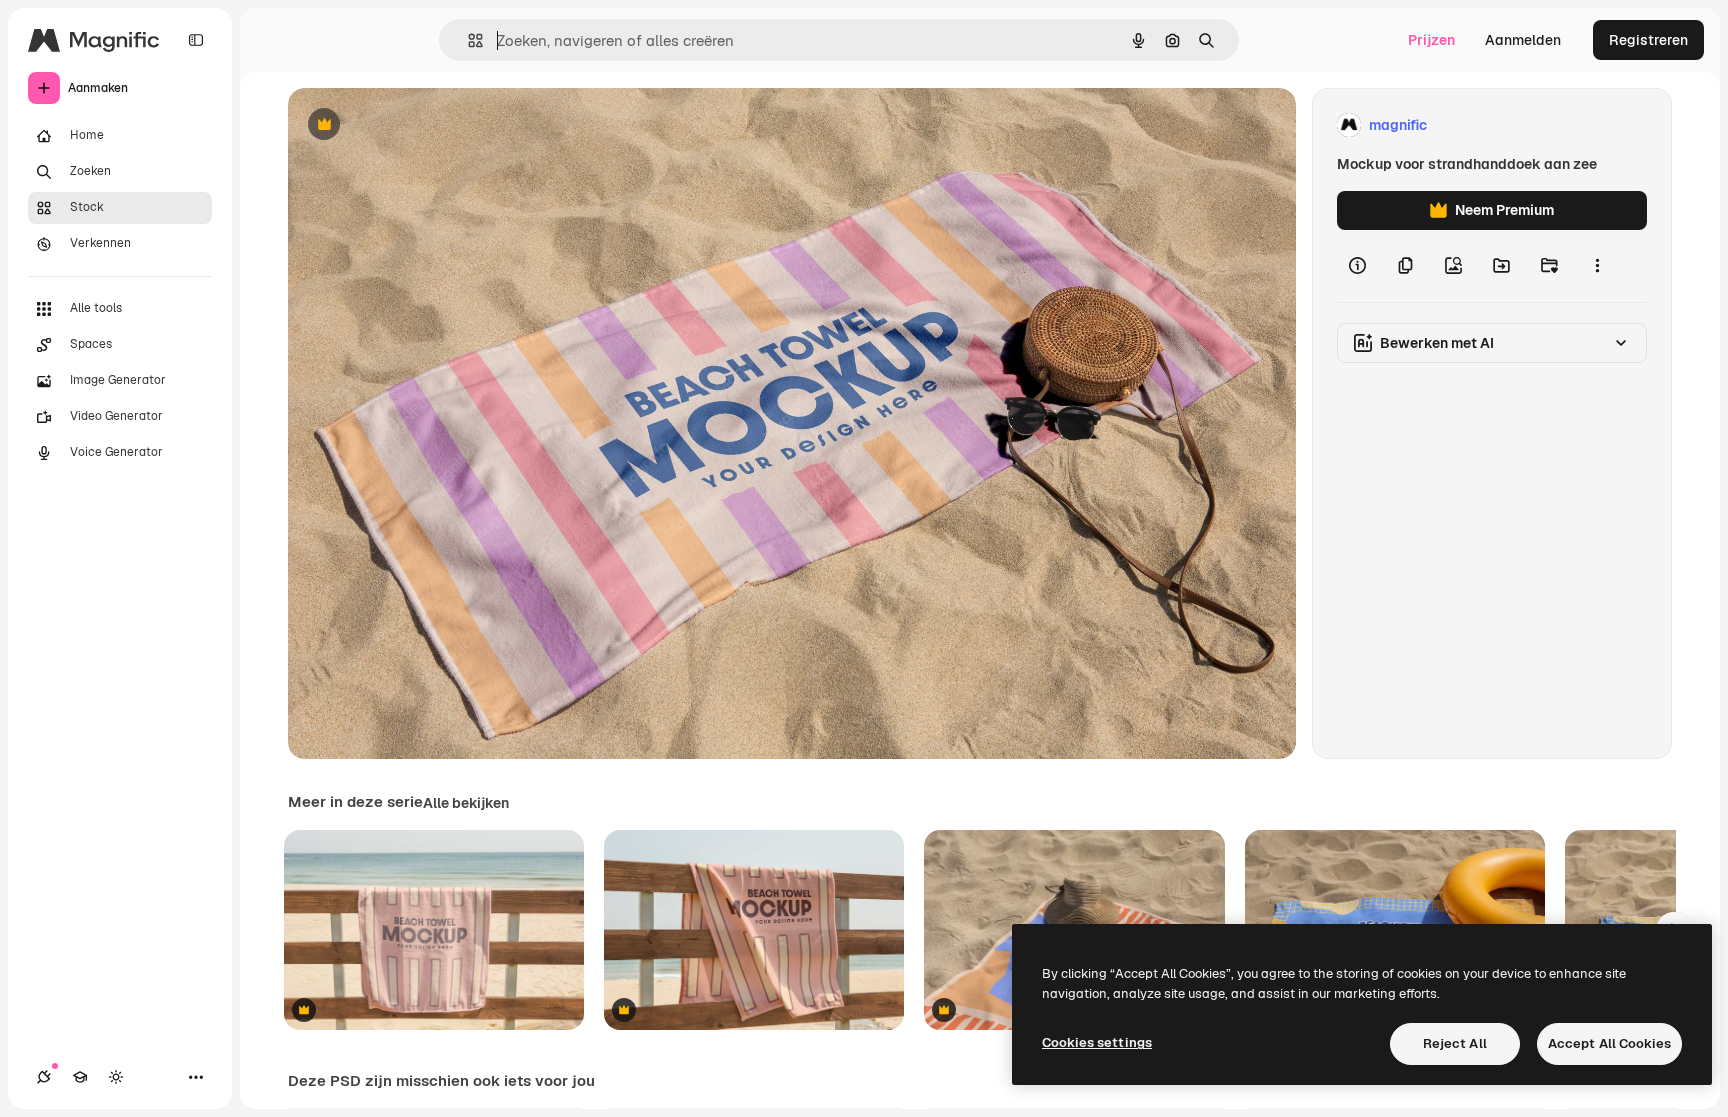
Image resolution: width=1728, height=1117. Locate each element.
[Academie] (80, 1077)
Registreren (1648, 40)
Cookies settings (1097, 1042)
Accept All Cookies (1609, 1043)
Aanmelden (1523, 40)
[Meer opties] (1597, 266)
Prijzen (1431, 40)
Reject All (1455, 1043)
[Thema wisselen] (116, 1077)
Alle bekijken (466, 803)
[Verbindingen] (44, 1077)
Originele (419, 125)
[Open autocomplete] (467, 40)
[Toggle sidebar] (196, 40)
